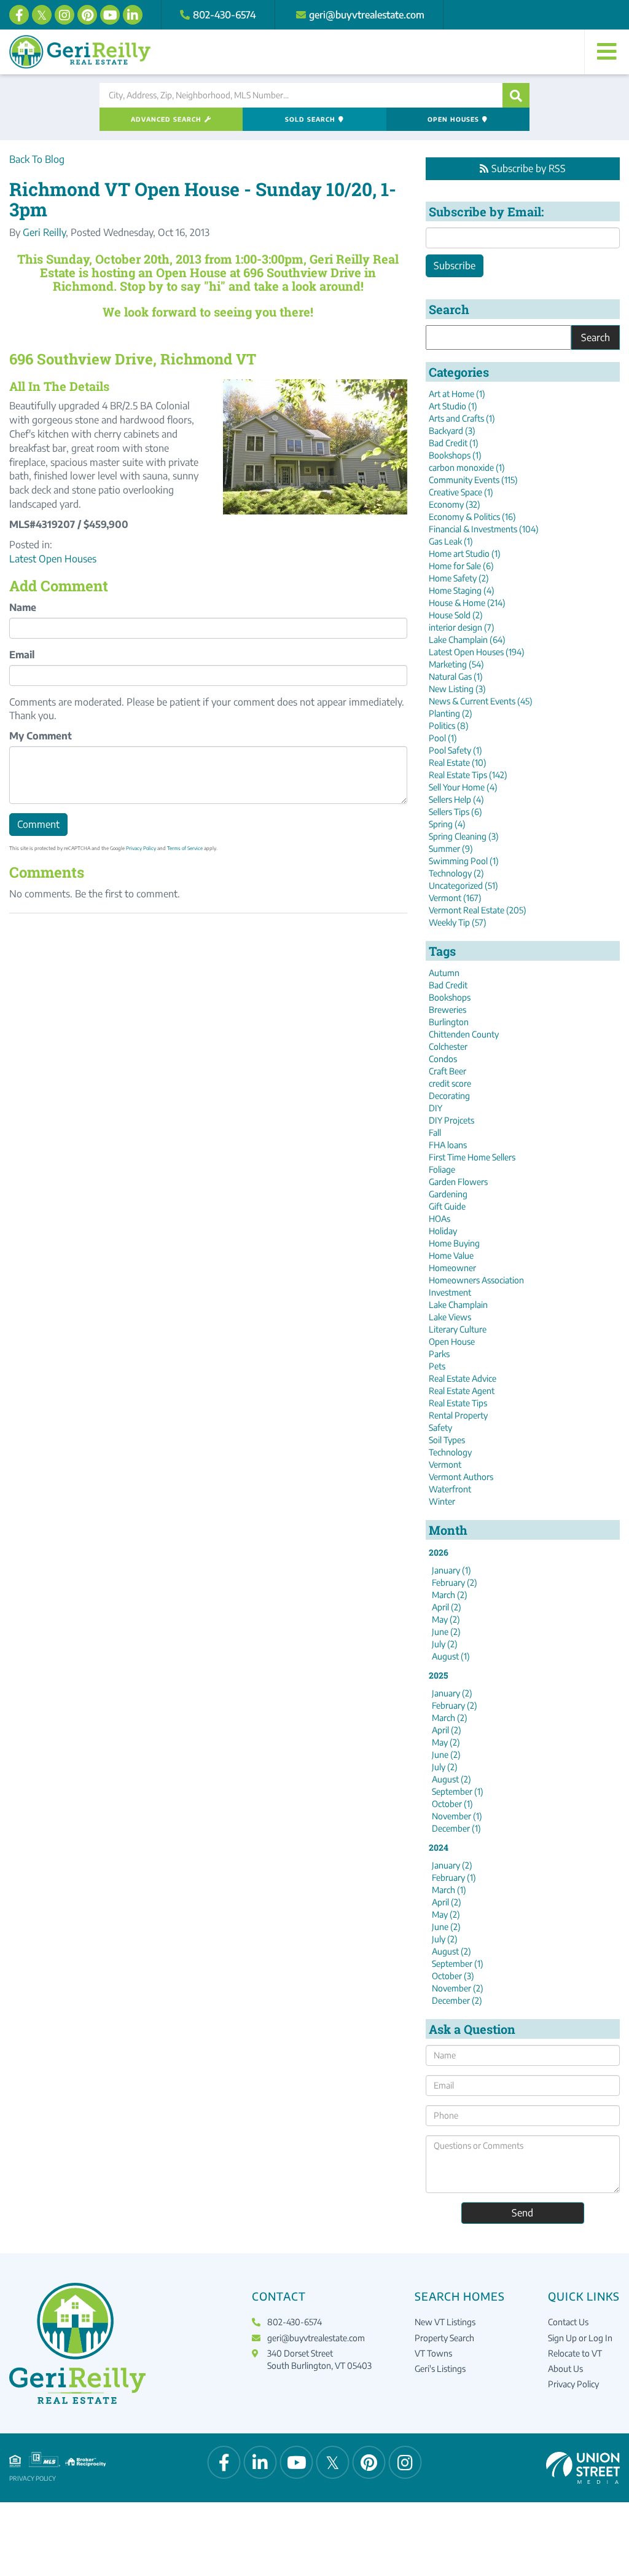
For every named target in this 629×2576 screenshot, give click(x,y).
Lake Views (450, 1317)
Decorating (449, 1096)
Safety (440, 1428)
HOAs (440, 1219)
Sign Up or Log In (580, 2338)
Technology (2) (456, 873)
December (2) (457, 2000)
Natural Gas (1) (456, 676)
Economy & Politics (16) (472, 517)
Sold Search (310, 119)
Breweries (447, 1010)
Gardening (448, 1194)
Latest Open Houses (53, 559)
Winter (442, 1501)
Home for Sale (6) (461, 566)
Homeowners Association (476, 1280)
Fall (435, 1132)
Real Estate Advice (463, 1378)
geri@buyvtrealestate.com (367, 15)
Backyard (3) (452, 431)
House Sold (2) (456, 615)
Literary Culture (458, 1329)
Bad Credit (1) (454, 443)
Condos (443, 1059)
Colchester (448, 1046)
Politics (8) (449, 726)
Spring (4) (447, 824)
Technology (450, 1452)
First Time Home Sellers (472, 1157)
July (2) (445, 1644)
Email (22, 655)
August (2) (451, 1779)
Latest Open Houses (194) (477, 652)
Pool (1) (443, 738)
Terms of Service (185, 848)
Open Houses (453, 119)
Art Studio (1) (453, 406)
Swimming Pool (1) (464, 861)
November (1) (457, 1816)
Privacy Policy (141, 848)
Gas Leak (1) (451, 541)
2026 (439, 1552)
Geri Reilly (44, 232)
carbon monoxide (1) (467, 467)
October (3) (453, 1976)
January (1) (451, 1570)
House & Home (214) (467, 603)
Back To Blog (37, 159)
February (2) (455, 1582)
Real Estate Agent (462, 1391)
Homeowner (452, 1268)
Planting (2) (451, 713)
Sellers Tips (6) (455, 812)
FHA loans (448, 1145)
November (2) (458, 1988)
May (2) (446, 1619)
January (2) (452, 1693)
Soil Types (447, 1440)
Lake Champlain (458, 1305)
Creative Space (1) (461, 492)
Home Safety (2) (459, 578)
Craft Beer (447, 1071)
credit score (450, 1083)
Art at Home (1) (457, 394)
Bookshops (450, 997)
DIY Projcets (451, 1120)
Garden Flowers (458, 1182)
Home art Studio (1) (465, 553)
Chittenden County (464, 1034)
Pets (437, 1366)
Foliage (442, 1169)
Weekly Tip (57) (458, 922)
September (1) (458, 1791)
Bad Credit (448, 985)
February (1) (454, 1877)
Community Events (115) (473, 480)
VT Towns (433, 2353)
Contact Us (568, 2322)
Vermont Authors (461, 1477)
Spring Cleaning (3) (464, 836)
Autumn (444, 973)
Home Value (451, 1255)
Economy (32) (455, 504)
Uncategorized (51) (463, 885)
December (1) (456, 1828)
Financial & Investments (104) (484, 529)
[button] (516, 95)
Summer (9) (451, 849)
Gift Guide (447, 1206)
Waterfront (450, 1489)
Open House (452, 1341)
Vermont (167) (455, 898)
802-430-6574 (225, 15)
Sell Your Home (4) (463, 787)
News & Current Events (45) (481, 701)
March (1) (449, 1890)
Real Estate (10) (458, 762)
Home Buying (454, 1243)
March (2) (450, 1595)
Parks (439, 1354)
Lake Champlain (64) (467, 640)
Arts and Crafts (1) (462, 418)
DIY (436, 1108)
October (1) (452, 1804)
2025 (438, 1675)
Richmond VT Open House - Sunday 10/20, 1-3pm (203, 199)
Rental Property (458, 1415)
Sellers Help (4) (456, 799)
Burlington (449, 1022)
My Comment (41, 736)
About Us (565, 2369)
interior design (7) (462, 627)
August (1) (451, 1656)
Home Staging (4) (462, 590)
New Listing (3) (457, 689)
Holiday (443, 1231)
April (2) (447, 1607)
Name (23, 607)
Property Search (444, 2338)
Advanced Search (166, 119)
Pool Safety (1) (455, 750)
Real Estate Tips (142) (468, 775)
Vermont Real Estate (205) (478, 910)
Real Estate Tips (458, 1403)
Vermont (445, 1464)
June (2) (446, 1632)
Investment (450, 1292)
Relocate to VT (575, 2353)
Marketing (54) (456, 664)
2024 (439, 1847)
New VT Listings (445, 2322)
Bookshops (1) (455, 455)
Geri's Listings (440, 2369)
